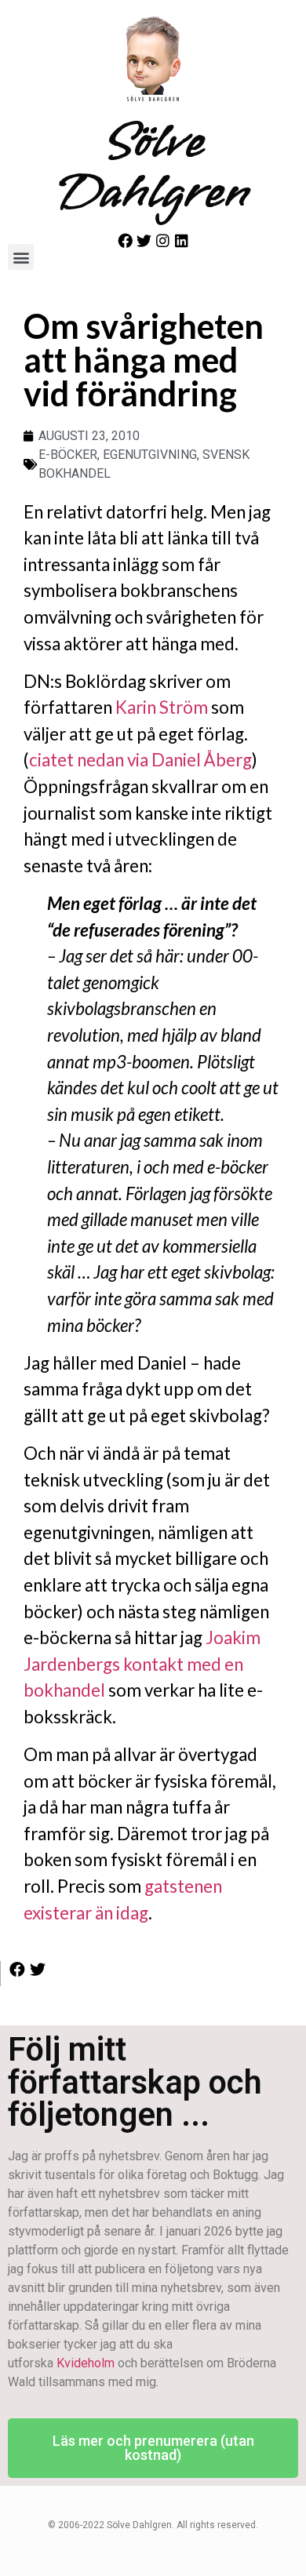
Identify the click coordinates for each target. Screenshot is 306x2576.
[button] (21, 257)
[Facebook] (125, 240)
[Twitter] (144, 240)
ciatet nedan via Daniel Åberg (140, 760)
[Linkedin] (182, 240)
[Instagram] (163, 240)
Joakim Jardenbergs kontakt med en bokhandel (142, 1664)
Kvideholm (86, 2363)
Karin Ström (162, 707)
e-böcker (68, 455)
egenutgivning (150, 455)
